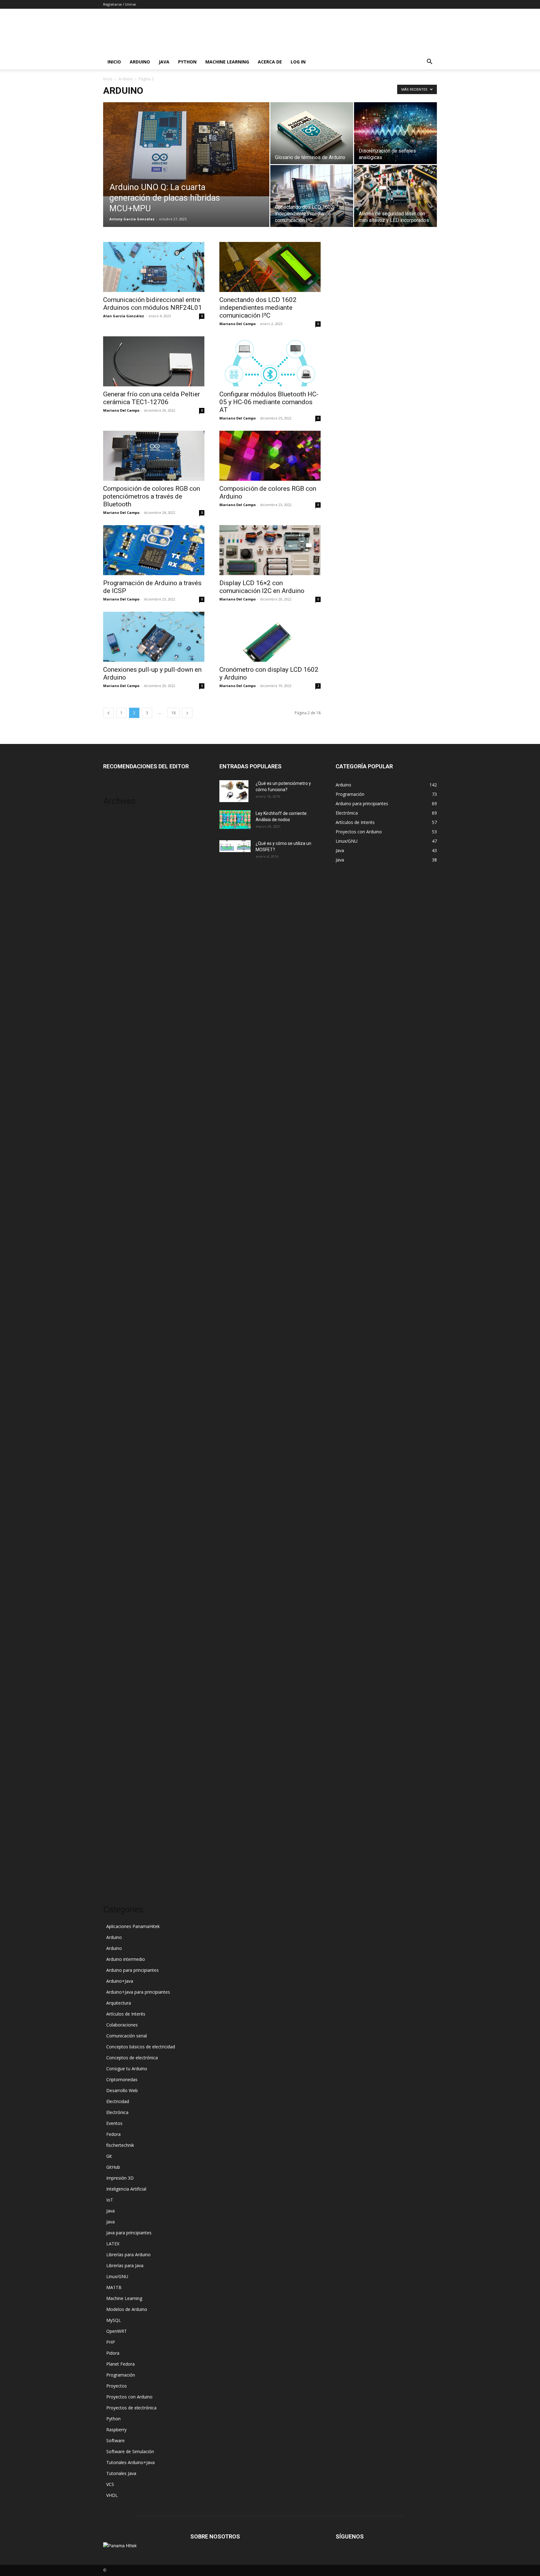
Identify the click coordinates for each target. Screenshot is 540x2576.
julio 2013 (113, 1662)
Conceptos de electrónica (132, 2058)
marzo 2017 (115, 1287)
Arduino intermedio (126, 1959)
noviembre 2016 (120, 1306)
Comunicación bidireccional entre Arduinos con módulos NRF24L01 (152, 304)
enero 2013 (115, 1718)
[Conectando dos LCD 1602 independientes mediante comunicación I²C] (312, 196)
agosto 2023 (116, 921)
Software (115, 2440)
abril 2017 (113, 1277)
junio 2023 (114, 930)
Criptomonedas (122, 2079)
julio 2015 (113, 1437)
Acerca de (270, 62)
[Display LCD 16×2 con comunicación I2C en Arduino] (270, 550)
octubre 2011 (117, 1840)
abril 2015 (113, 1465)
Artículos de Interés (126, 2014)
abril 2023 (113, 949)
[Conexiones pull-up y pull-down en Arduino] (154, 637)
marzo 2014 (115, 1587)
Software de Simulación (130, 2451)
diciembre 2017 (119, 1212)
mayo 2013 (115, 1681)
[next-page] (187, 713)
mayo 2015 (115, 1456)
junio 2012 (114, 1765)
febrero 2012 (116, 1803)
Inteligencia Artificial (126, 2189)
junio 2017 (114, 1259)
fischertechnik (120, 2145)
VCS (110, 2484)
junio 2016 (114, 1352)
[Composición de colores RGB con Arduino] (270, 456)
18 (173, 713)
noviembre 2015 (120, 1399)
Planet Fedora (120, 2364)
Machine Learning (227, 62)
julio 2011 (113, 1868)
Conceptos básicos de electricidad (141, 2047)
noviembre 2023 (120, 893)
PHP (111, 2342)
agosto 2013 (116, 1652)
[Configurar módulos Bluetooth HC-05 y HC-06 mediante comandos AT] (270, 361)
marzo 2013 (115, 1699)
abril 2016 (113, 1362)
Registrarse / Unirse (120, 4)
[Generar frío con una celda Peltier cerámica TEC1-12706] (154, 361)
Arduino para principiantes (132, 1970)
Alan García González (124, 316)
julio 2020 (113, 1090)
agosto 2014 (116, 1540)
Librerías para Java (125, 2265)
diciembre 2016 (119, 1296)
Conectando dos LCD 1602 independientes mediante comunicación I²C (258, 308)
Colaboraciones (122, 2025)
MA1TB (114, 2287)
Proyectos (117, 2386)
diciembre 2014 (119, 1502)
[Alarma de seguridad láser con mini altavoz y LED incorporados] (395, 196)
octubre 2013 (117, 1634)
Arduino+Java (120, 1981)
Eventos (114, 2123)
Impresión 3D (120, 2178)
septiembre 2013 (120, 1643)
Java (164, 62)
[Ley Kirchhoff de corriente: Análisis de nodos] (235, 820)
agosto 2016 (116, 1334)
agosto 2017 (116, 1240)
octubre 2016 (117, 1315)
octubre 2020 (117, 1080)
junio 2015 (114, 1446)
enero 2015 (115, 1493)
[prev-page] (108, 713)
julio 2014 (113, 1549)
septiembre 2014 (120, 1531)
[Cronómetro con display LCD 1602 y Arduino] (270, 637)
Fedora (113, 2134)
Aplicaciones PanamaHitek (133, 1926)
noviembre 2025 (120, 818)
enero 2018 (115, 1202)
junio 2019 (114, 1137)
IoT (110, 2200)
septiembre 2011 (120, 1849)
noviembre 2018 (120, 1155)
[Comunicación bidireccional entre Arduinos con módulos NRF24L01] (154, 267)
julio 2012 (113, 1756)
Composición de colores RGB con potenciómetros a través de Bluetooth (152, 496)
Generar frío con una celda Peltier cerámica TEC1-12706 (152, 398)
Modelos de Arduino (127, 2309)
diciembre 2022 (119, 987)
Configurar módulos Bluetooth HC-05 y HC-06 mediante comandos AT (269, 402)
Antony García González (132, 219)
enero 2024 (115, 874)
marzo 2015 (115, 1474)
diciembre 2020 (119, 1071)
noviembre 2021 (120, 1024)
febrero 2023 (116, 968)
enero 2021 (115, 1062)
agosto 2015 (116, 1427)
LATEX (113, 2244)
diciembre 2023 (119, 884)
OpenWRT (117, 2331)
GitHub (113, 2167)
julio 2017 (113, 1249)
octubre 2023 (117, 902)
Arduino (140, 62)
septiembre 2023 (120, 912)
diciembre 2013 (119, 1615)
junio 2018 (114, 1184)
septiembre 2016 (120, 1324)
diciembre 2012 (119, 1727)
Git (109, 2156)
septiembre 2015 (120, 1418)
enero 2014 (115, 1606)
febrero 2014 (116, 1596)
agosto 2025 (116, 837)
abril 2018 (113, 1193)
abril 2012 (113, 1784)
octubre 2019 (117, 1118)
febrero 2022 (116, 1015)
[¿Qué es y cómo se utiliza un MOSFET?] (235, 846)
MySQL (114, 2320)
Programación (121, 2375)
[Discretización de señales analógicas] (395, 133)
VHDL (112, 2495)
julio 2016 (113, 1343)
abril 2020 (113, 1099)
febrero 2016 (116, 1371)
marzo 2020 (115, 1109)
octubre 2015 (117, 1409)
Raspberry (116, 2430)
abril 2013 (113, 1690)
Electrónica (117, 2112)
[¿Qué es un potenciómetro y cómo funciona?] (234, 791)
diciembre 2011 (119, 1821)
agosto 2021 (116, 1034)
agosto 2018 (116, 1174)
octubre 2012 (117, 1737)
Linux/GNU (117, 2276)
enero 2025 (115, 846)
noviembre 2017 (120, 1221)
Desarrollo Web (122, 2090)
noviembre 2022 (120, 996)
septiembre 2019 (120, 1127)
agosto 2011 (116, 1859)
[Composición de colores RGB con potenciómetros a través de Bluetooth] (154, 456)
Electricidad (118, 2101)
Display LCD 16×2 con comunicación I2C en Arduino (262, 587)
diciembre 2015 (119, 1390)
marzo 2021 (115, 1052)
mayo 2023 (115, 940)
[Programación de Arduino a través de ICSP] (154, 550)
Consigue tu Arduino (127, 2069)
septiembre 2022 (120, 1005)
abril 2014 (113, 1577)
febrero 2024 (116, 865)
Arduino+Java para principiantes (138, 1992)
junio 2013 (114, 1671)
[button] (429, 62)
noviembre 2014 (120, 1512)
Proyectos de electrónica (131, 2408)
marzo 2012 (115, 1793)
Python (187, 62)
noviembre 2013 (120, 1624)
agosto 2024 (116, 855)
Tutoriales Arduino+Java (130, 2462)
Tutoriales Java (121, 2473)
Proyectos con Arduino (129, 2397)
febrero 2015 (116, 1484)
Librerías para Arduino (128, 2255)
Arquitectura (119, 2003)
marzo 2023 (115, 959)
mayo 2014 (115, 1568)
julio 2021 (113, 1043)
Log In (298, 62)
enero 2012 (115, 1812)
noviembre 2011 (120, 1831)
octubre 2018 (117, 1165)
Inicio (114, 62)
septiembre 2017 (120, 1230)
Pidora (113, 2353)
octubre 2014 (117, 1521)
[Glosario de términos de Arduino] (312, 133)
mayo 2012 (115, 1774)
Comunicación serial (127, 2036)
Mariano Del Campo (237, 324)
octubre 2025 (117, 827)
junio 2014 (114, 1559)
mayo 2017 (115, 1268)
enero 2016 (115, 1381)
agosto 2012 (116, 1746)
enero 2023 (115, 977)
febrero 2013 (116, 1709)
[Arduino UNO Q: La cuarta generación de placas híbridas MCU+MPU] (186, 149)
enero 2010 (115, 1878)
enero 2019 (115, 1146)
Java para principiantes (129, 2233)
